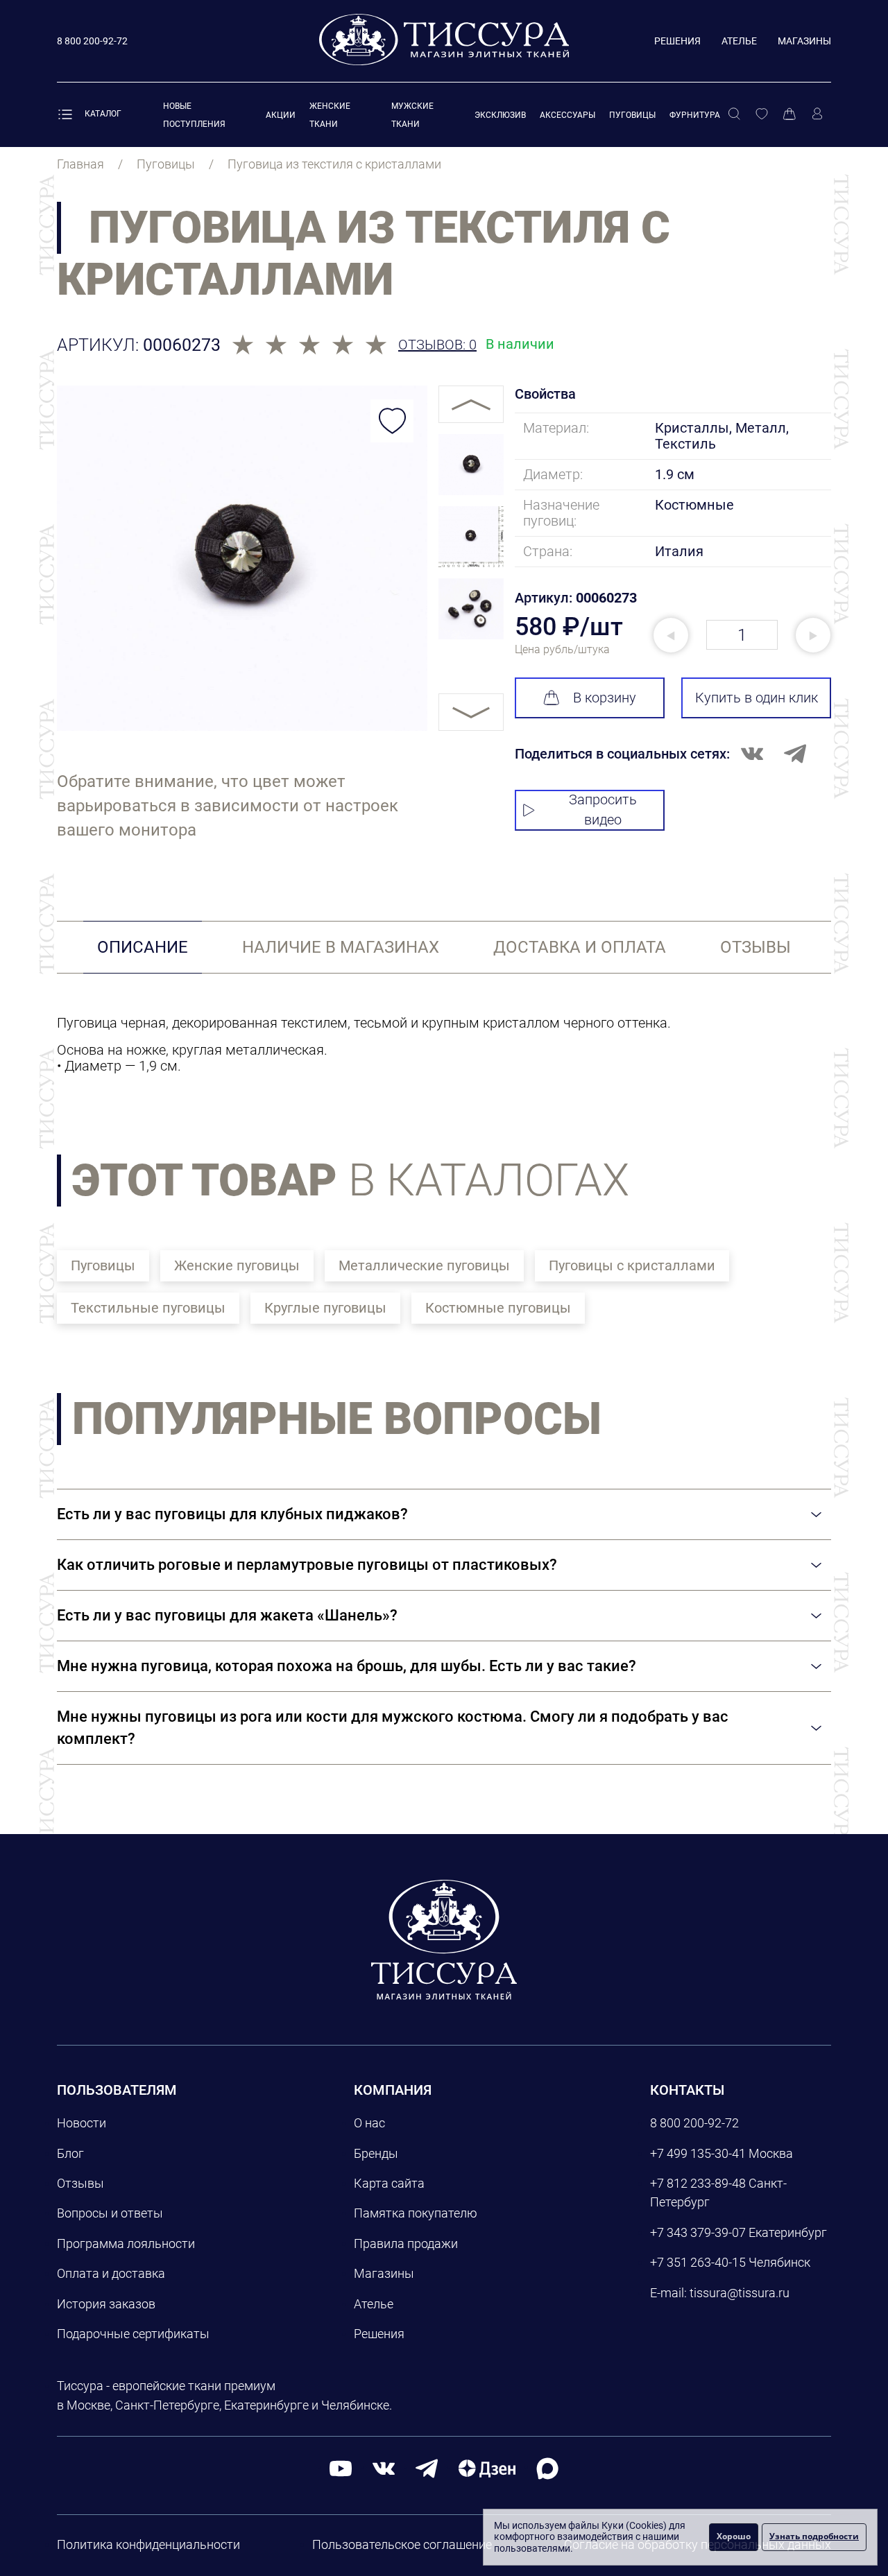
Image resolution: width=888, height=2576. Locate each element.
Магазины (804, 41)
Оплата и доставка (111, 2273)
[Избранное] (762, 114)
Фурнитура (695, 115)
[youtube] (341, 2467)
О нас (369, 2123)
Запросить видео (603, 810)
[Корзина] (789, 114)
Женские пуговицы (237, 1265)
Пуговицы (632, 115)
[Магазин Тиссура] (444, 1939)
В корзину (605, 698)
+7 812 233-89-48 (698, 2183)
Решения (677, 41)
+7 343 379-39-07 (698, 2232)
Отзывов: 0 (437, 345)
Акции (281, 115)
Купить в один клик (757, 698)
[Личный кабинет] (817, 114)
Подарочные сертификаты (133, 2334)
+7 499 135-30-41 (698, 2153)
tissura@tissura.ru (740, 2293)
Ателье (739, 41)
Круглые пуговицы (325, 1308)
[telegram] (427, 2467)
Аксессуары (567, 115)
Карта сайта (389, 2183)
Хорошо (734, 2536)
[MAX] (547, 2467)
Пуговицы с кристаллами (632, 1265)
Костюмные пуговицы (498, 1308)
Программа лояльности (126, 2244)
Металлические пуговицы (424, 1265)
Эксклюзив (500, 115)
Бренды (376, 2153)
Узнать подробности (814, 2536)
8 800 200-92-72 (694, 2123)
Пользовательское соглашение (402, 2544)
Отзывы (80, 2183)
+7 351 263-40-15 (698, 2262)
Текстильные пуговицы (148, 1308)
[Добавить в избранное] (392, 421)
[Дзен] (487, 2467)
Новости (82, 2123)
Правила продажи (406, 2244)
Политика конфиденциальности (148, 2544)
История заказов (106, 2304)
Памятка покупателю (416, 2213)
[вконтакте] (384, 2467)
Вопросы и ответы (110, 2213)
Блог (70, 2153)
